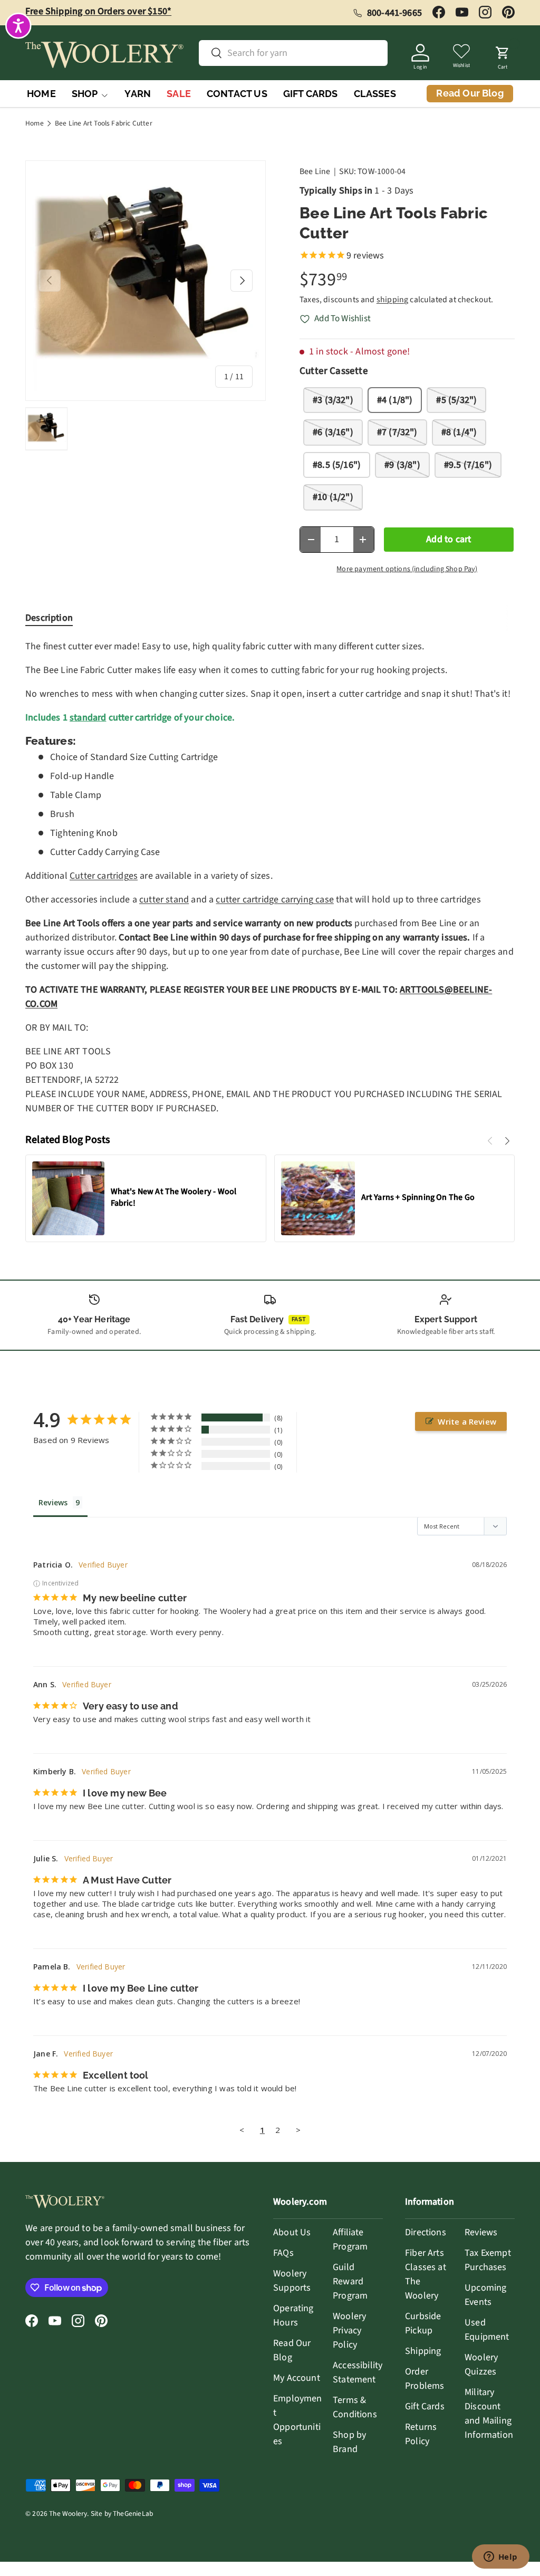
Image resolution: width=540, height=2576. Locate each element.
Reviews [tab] (53, 1502)
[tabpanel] (270, 877)
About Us (292, 2232)
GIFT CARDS (311, 94)
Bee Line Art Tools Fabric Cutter (104, 123)
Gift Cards (425, 2406)
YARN (138, 94)
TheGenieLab (133, 2513)
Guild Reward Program (350, 2281)
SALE (179, 94)
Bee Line (315, 171)
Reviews (481, 2232)
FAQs (283, 2253)
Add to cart (449, 539)
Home (35, 123)
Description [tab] (49, 618)
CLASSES (375, 94)
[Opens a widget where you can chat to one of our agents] (500, 2558)
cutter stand (164, 900)
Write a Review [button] (467, 1421)
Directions (426, 2232)
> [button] (298, 2130)
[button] (503, 55)
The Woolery (68, 2513)
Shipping (423, 2351)
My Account (297, 2378)
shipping (392, 300)
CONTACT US (237, 94)
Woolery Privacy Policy (349, 2330)
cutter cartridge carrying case (274, 900)
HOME (41, 94)
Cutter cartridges (104, 876)
